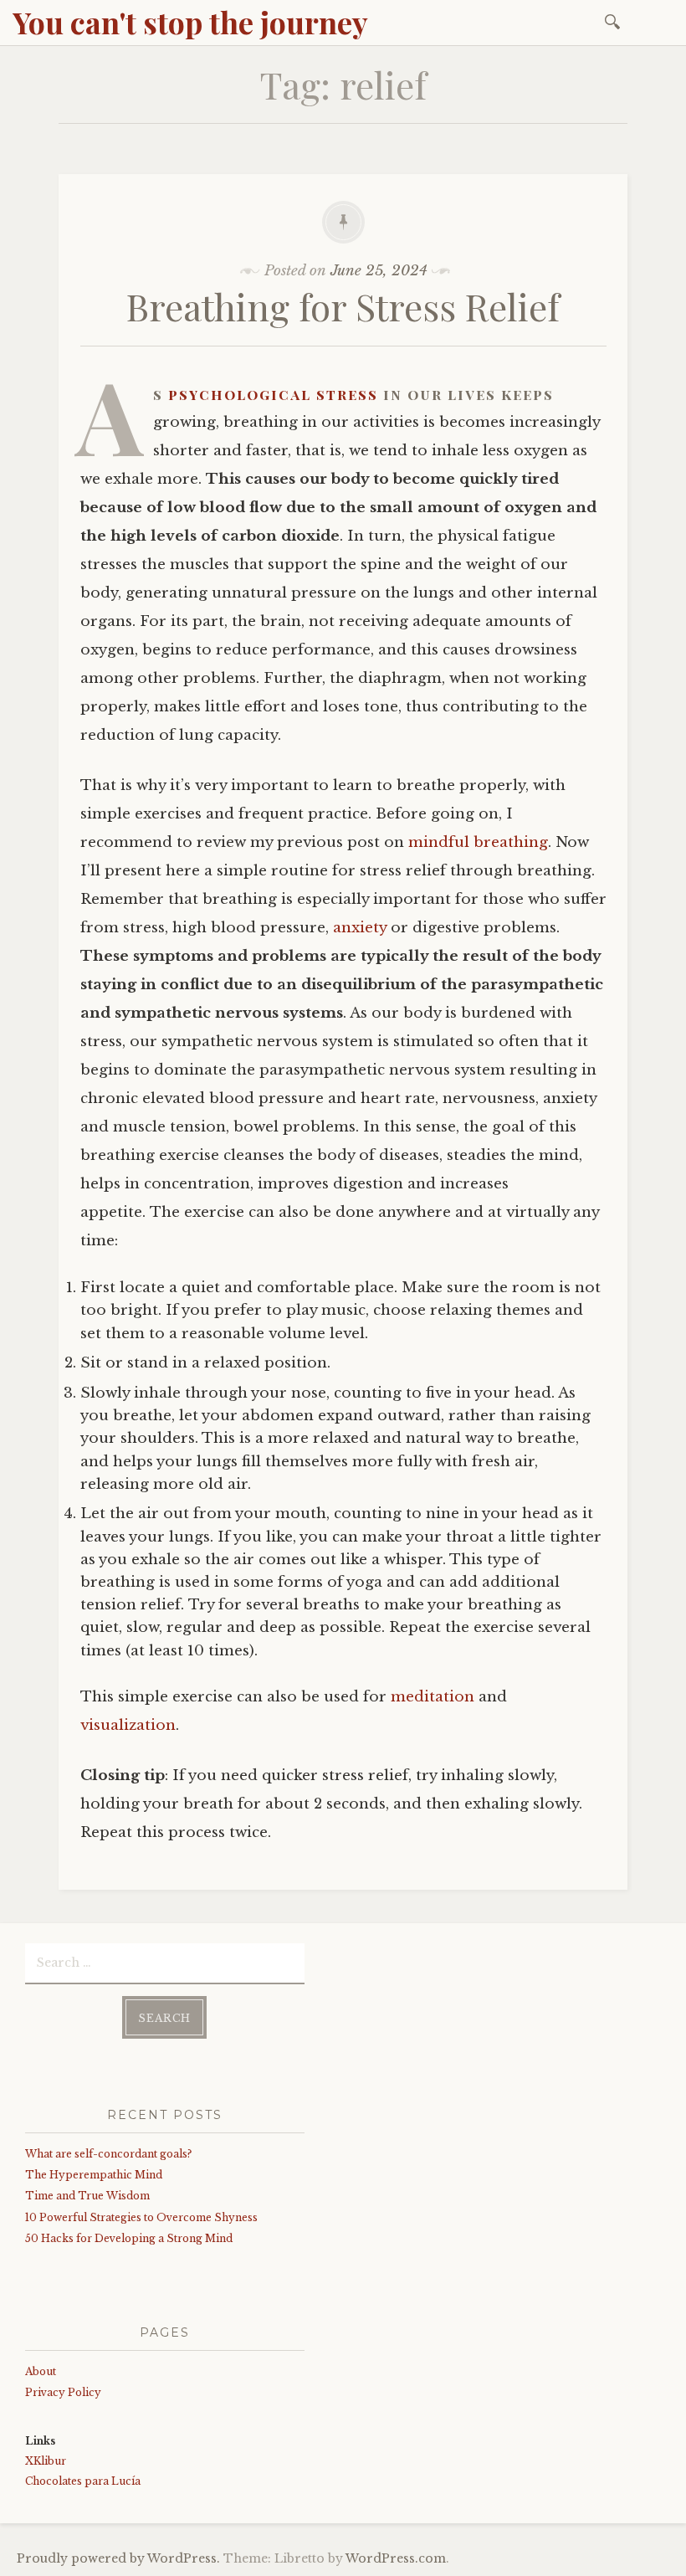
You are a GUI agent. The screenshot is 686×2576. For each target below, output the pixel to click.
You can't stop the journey (190, 22)
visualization (128, 1725)
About (41, 2371)
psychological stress (273, 394)
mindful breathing (478, 842)
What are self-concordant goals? (108, 2154)
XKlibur (46, 2461)
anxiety (360, 928)
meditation (433, 1697)
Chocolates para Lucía (83, 2481)
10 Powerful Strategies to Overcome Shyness (141, 2217)
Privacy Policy (63, 2392)
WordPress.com (396, 2558)
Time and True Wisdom (87, 2196)
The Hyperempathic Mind (94, 2175)
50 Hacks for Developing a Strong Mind (129, 2238)
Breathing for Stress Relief (343, 306)
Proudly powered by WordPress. (118, 2558)
